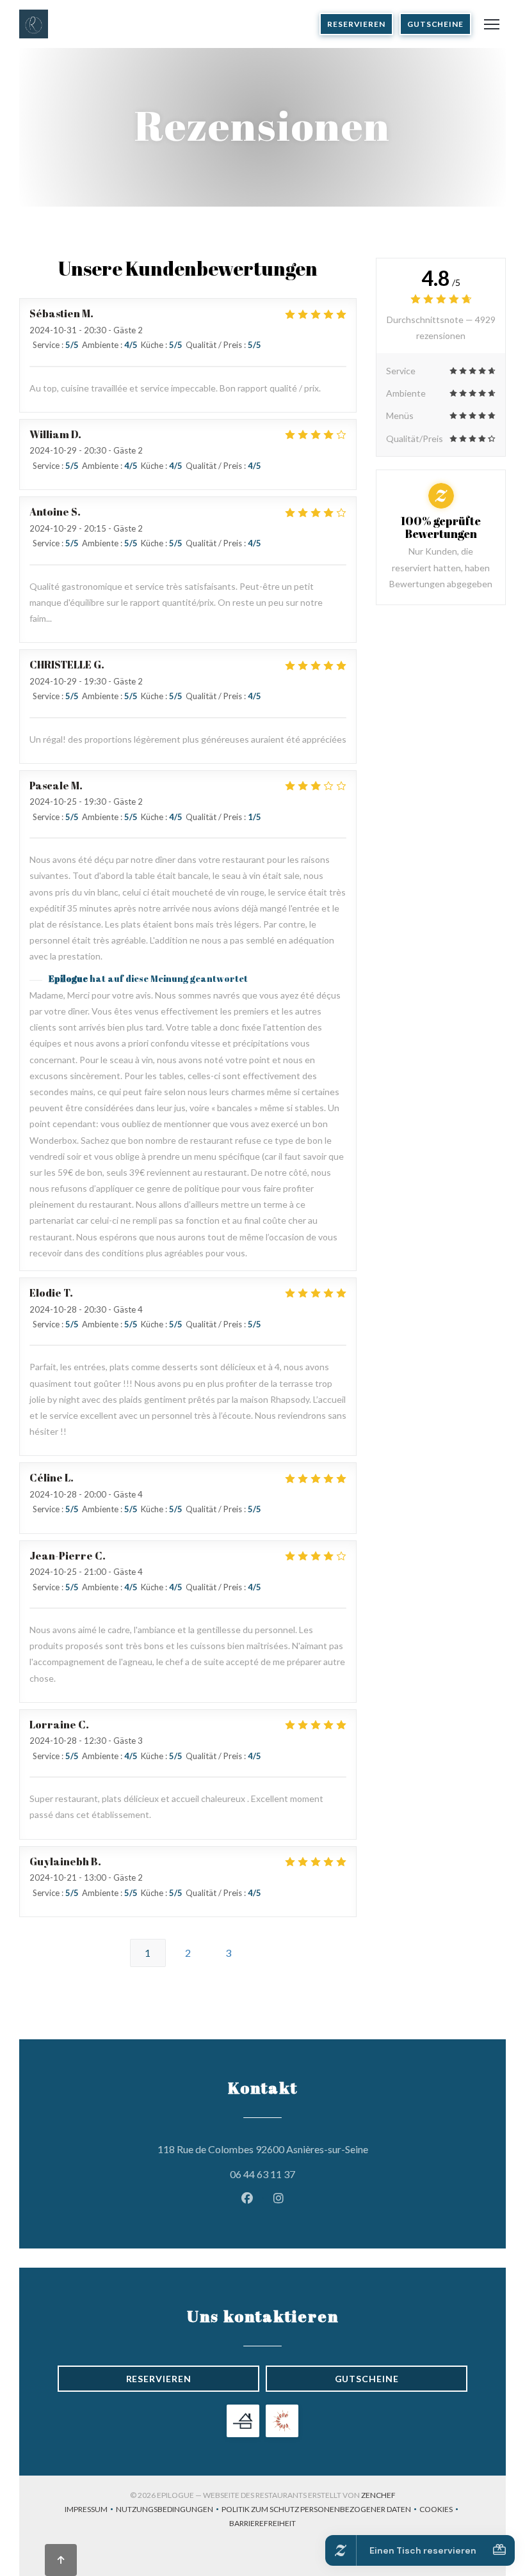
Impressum (90, 2510)
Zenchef (378, 2495)
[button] (492, 24)
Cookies (440, 2510)
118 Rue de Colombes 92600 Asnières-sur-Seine (312, 2149)
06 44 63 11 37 (262, 2174)
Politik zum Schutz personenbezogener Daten (320, 2510)
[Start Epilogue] (34, 24)
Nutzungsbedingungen (169, 2510)
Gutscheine (435, 24)
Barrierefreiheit (262, 2525)
